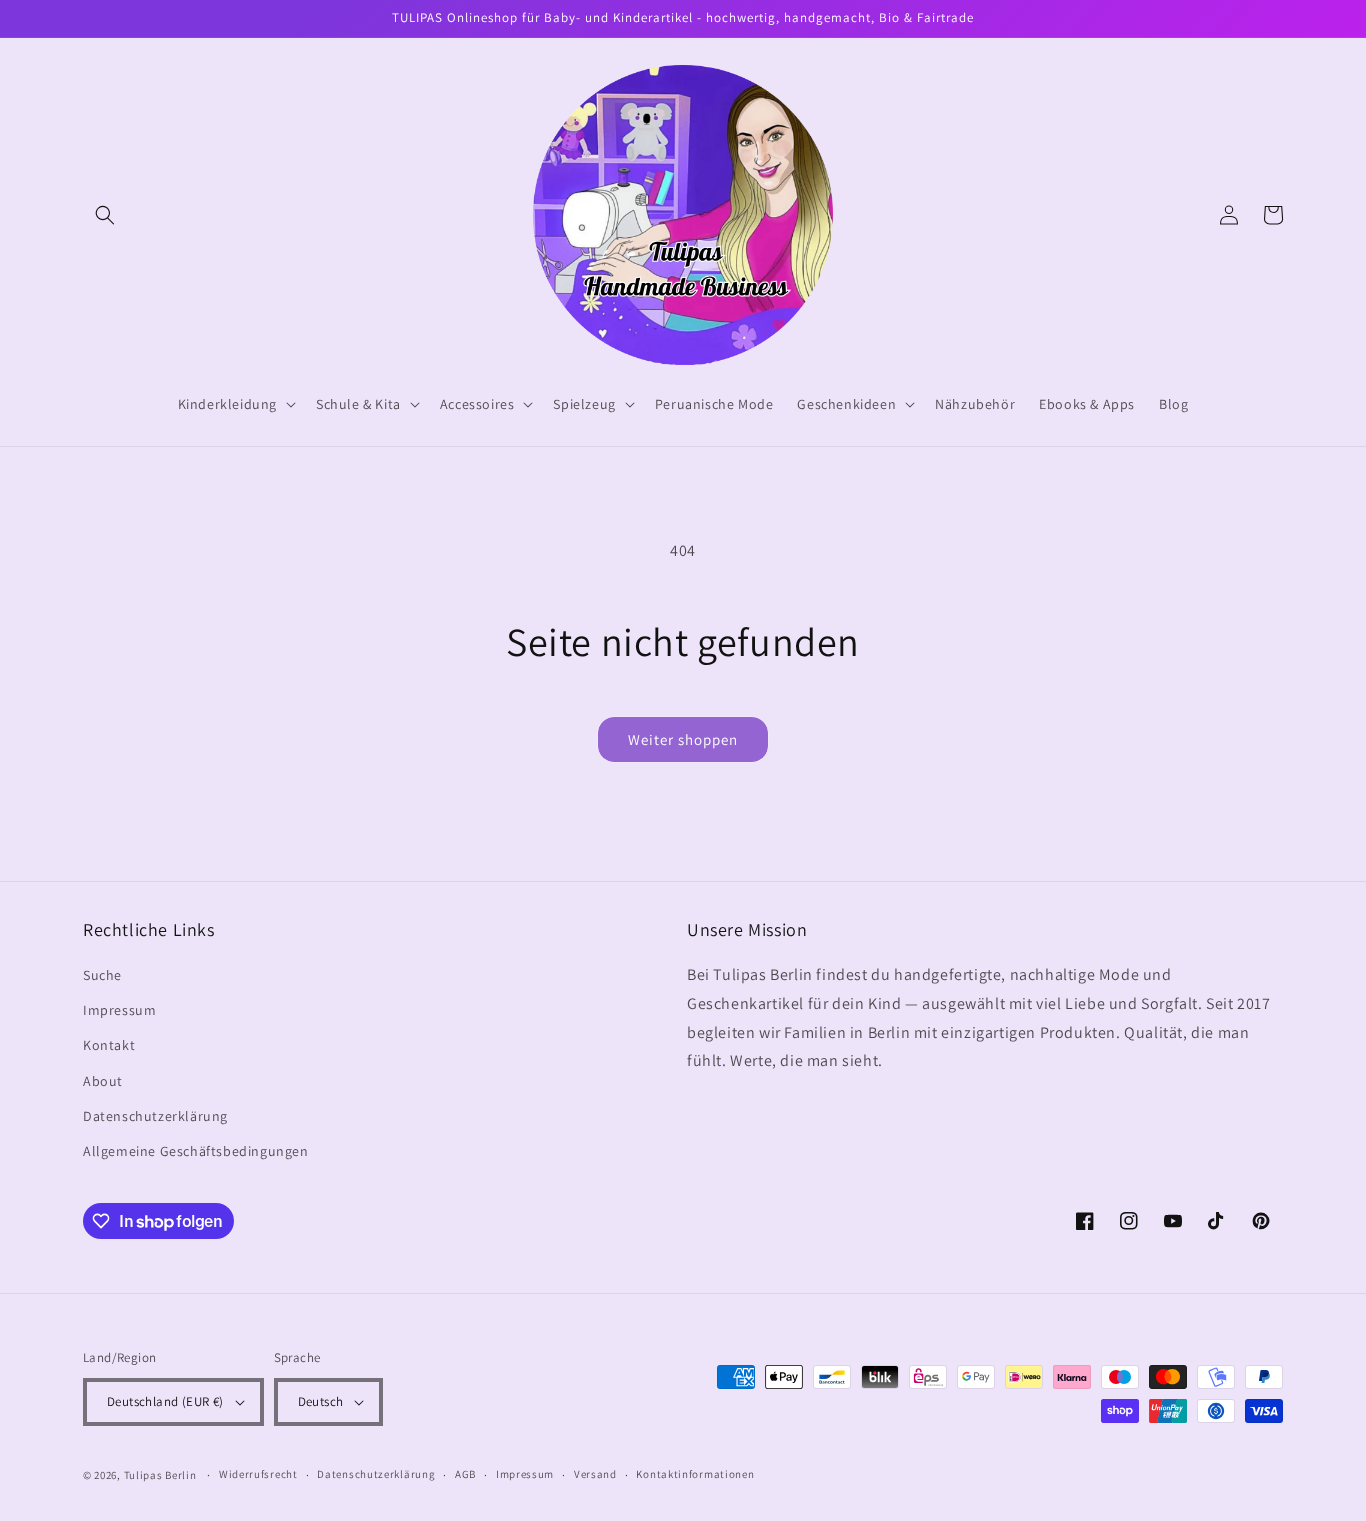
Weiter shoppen (683, 739)
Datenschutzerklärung (155, 1116)
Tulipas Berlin (160, 1475)
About (103, 1081)
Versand (595, 1474)
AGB (465, 1474)
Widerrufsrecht (258, 1474)
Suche (102, 975)
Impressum (119, 1010)
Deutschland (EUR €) (165, 1401)
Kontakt (109, 1045)
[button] (105, 215)
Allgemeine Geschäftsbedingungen (196, 1151)
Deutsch (321, 1401)
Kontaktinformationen (695, 1474)
